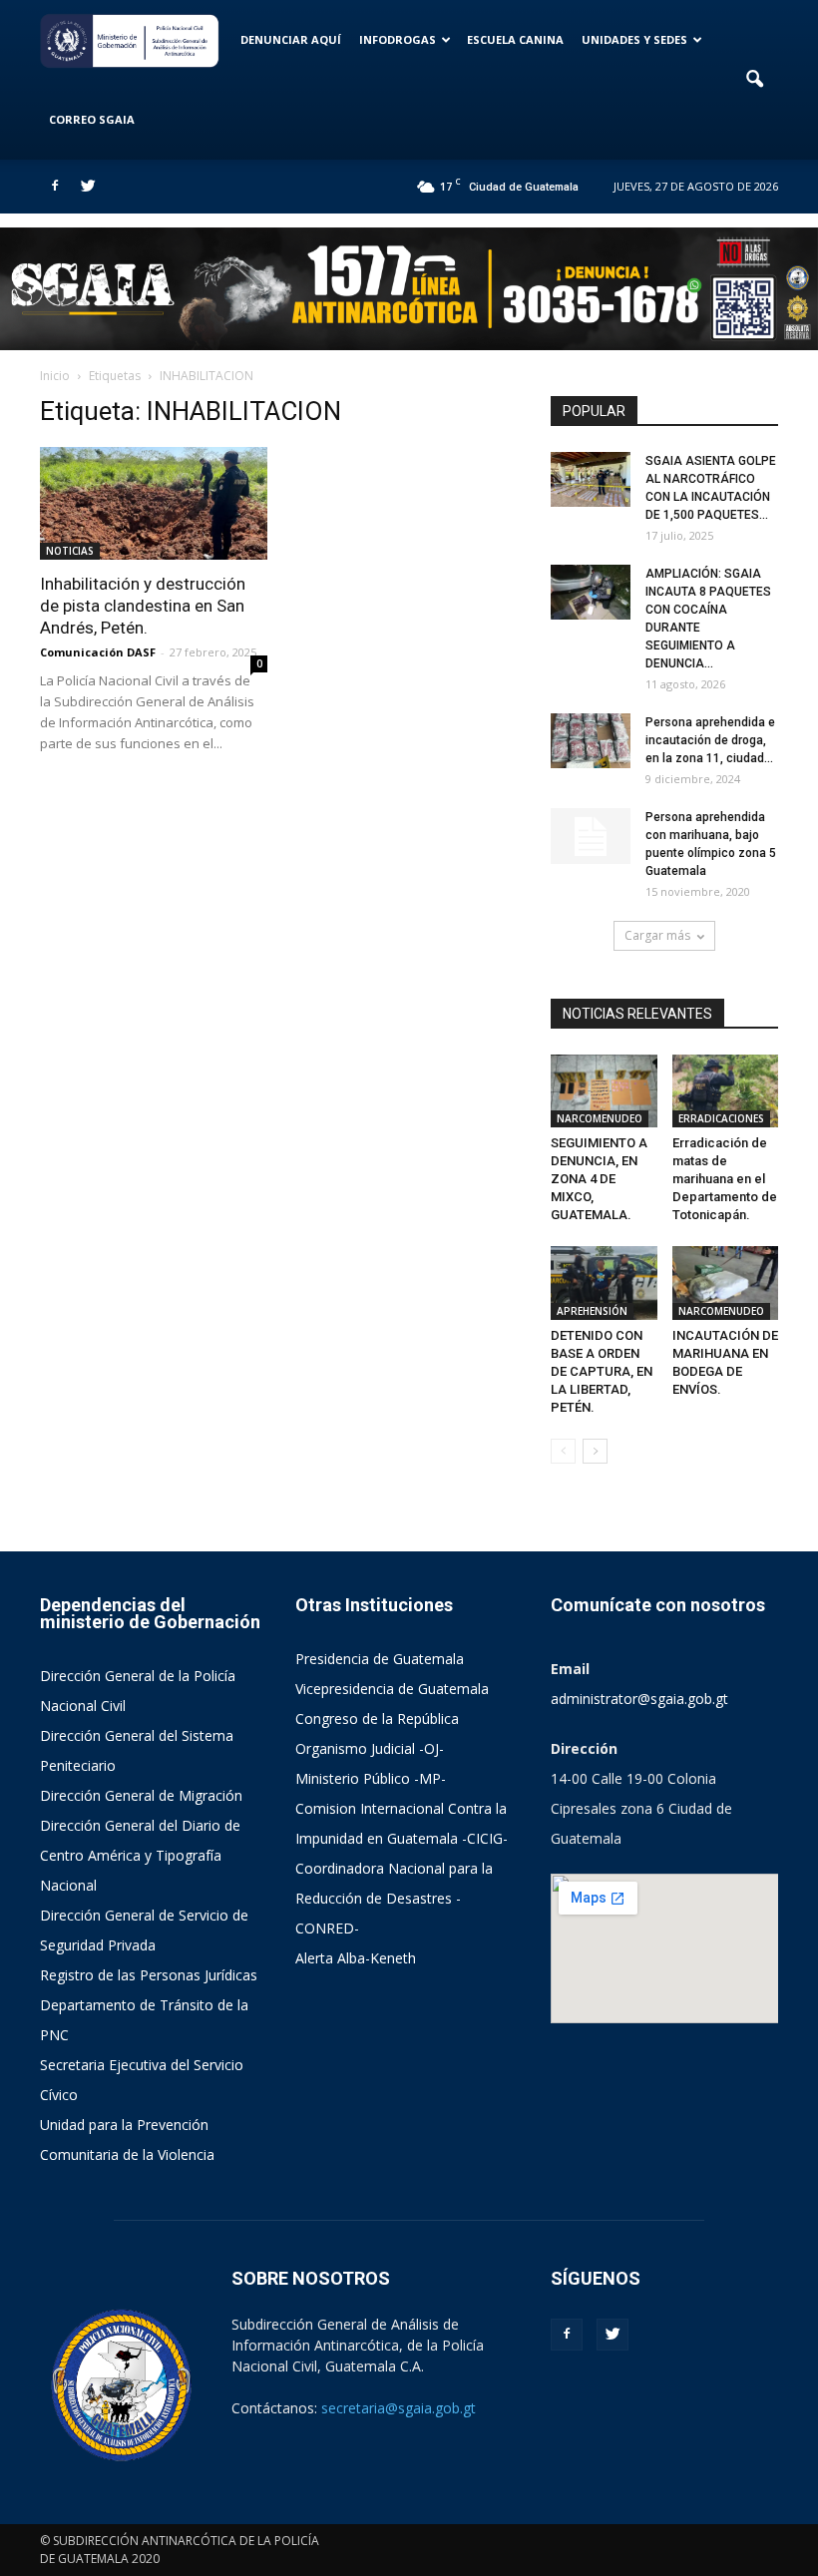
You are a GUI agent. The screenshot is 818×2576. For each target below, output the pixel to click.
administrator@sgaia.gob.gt (639, 1699)
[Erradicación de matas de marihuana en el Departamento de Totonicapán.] (726, 1091)
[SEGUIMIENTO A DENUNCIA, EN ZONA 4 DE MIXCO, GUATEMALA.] (604, 1091)
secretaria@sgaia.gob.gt (399, 2408)
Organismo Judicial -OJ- (370, 1748)
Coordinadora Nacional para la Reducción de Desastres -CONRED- (394, 1898)
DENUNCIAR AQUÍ (291, 39)
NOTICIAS (70, 551)
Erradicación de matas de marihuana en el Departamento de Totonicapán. (725, 1179)
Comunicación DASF (98, 652)
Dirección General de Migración (141, 1795)
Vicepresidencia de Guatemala (392, 1689)
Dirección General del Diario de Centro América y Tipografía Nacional (140, 1855)
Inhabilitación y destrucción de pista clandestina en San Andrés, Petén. (143, 606)
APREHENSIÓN (592, 1311)
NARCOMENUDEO (600, 1118)
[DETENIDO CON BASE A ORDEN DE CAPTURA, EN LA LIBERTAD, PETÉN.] (604, 1283)
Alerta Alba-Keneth (356, 1958)
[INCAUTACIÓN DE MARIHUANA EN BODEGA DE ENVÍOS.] (726, 1283)
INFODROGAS (398, 39)
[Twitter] (88, 187)
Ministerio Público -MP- (371, 1778)
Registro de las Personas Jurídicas (149, 1975)
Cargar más (657, 935)
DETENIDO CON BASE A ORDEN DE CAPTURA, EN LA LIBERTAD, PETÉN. (602, 1371)
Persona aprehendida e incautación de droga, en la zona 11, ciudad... (710, 740)
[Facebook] (55, 187)
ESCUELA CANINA (515, 39)
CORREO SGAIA (92, 119)
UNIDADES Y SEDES (634, 39)
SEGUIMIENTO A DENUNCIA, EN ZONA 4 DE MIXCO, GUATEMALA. (599, 1179)
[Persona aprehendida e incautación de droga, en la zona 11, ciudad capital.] (591, 741)
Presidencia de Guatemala (380, 1659)
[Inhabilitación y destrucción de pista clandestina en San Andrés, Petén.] (154, 503)
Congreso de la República (377, 1718)
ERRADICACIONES (721, 1118)
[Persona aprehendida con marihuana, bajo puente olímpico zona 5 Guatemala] (591, 836)
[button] (754, 80)
